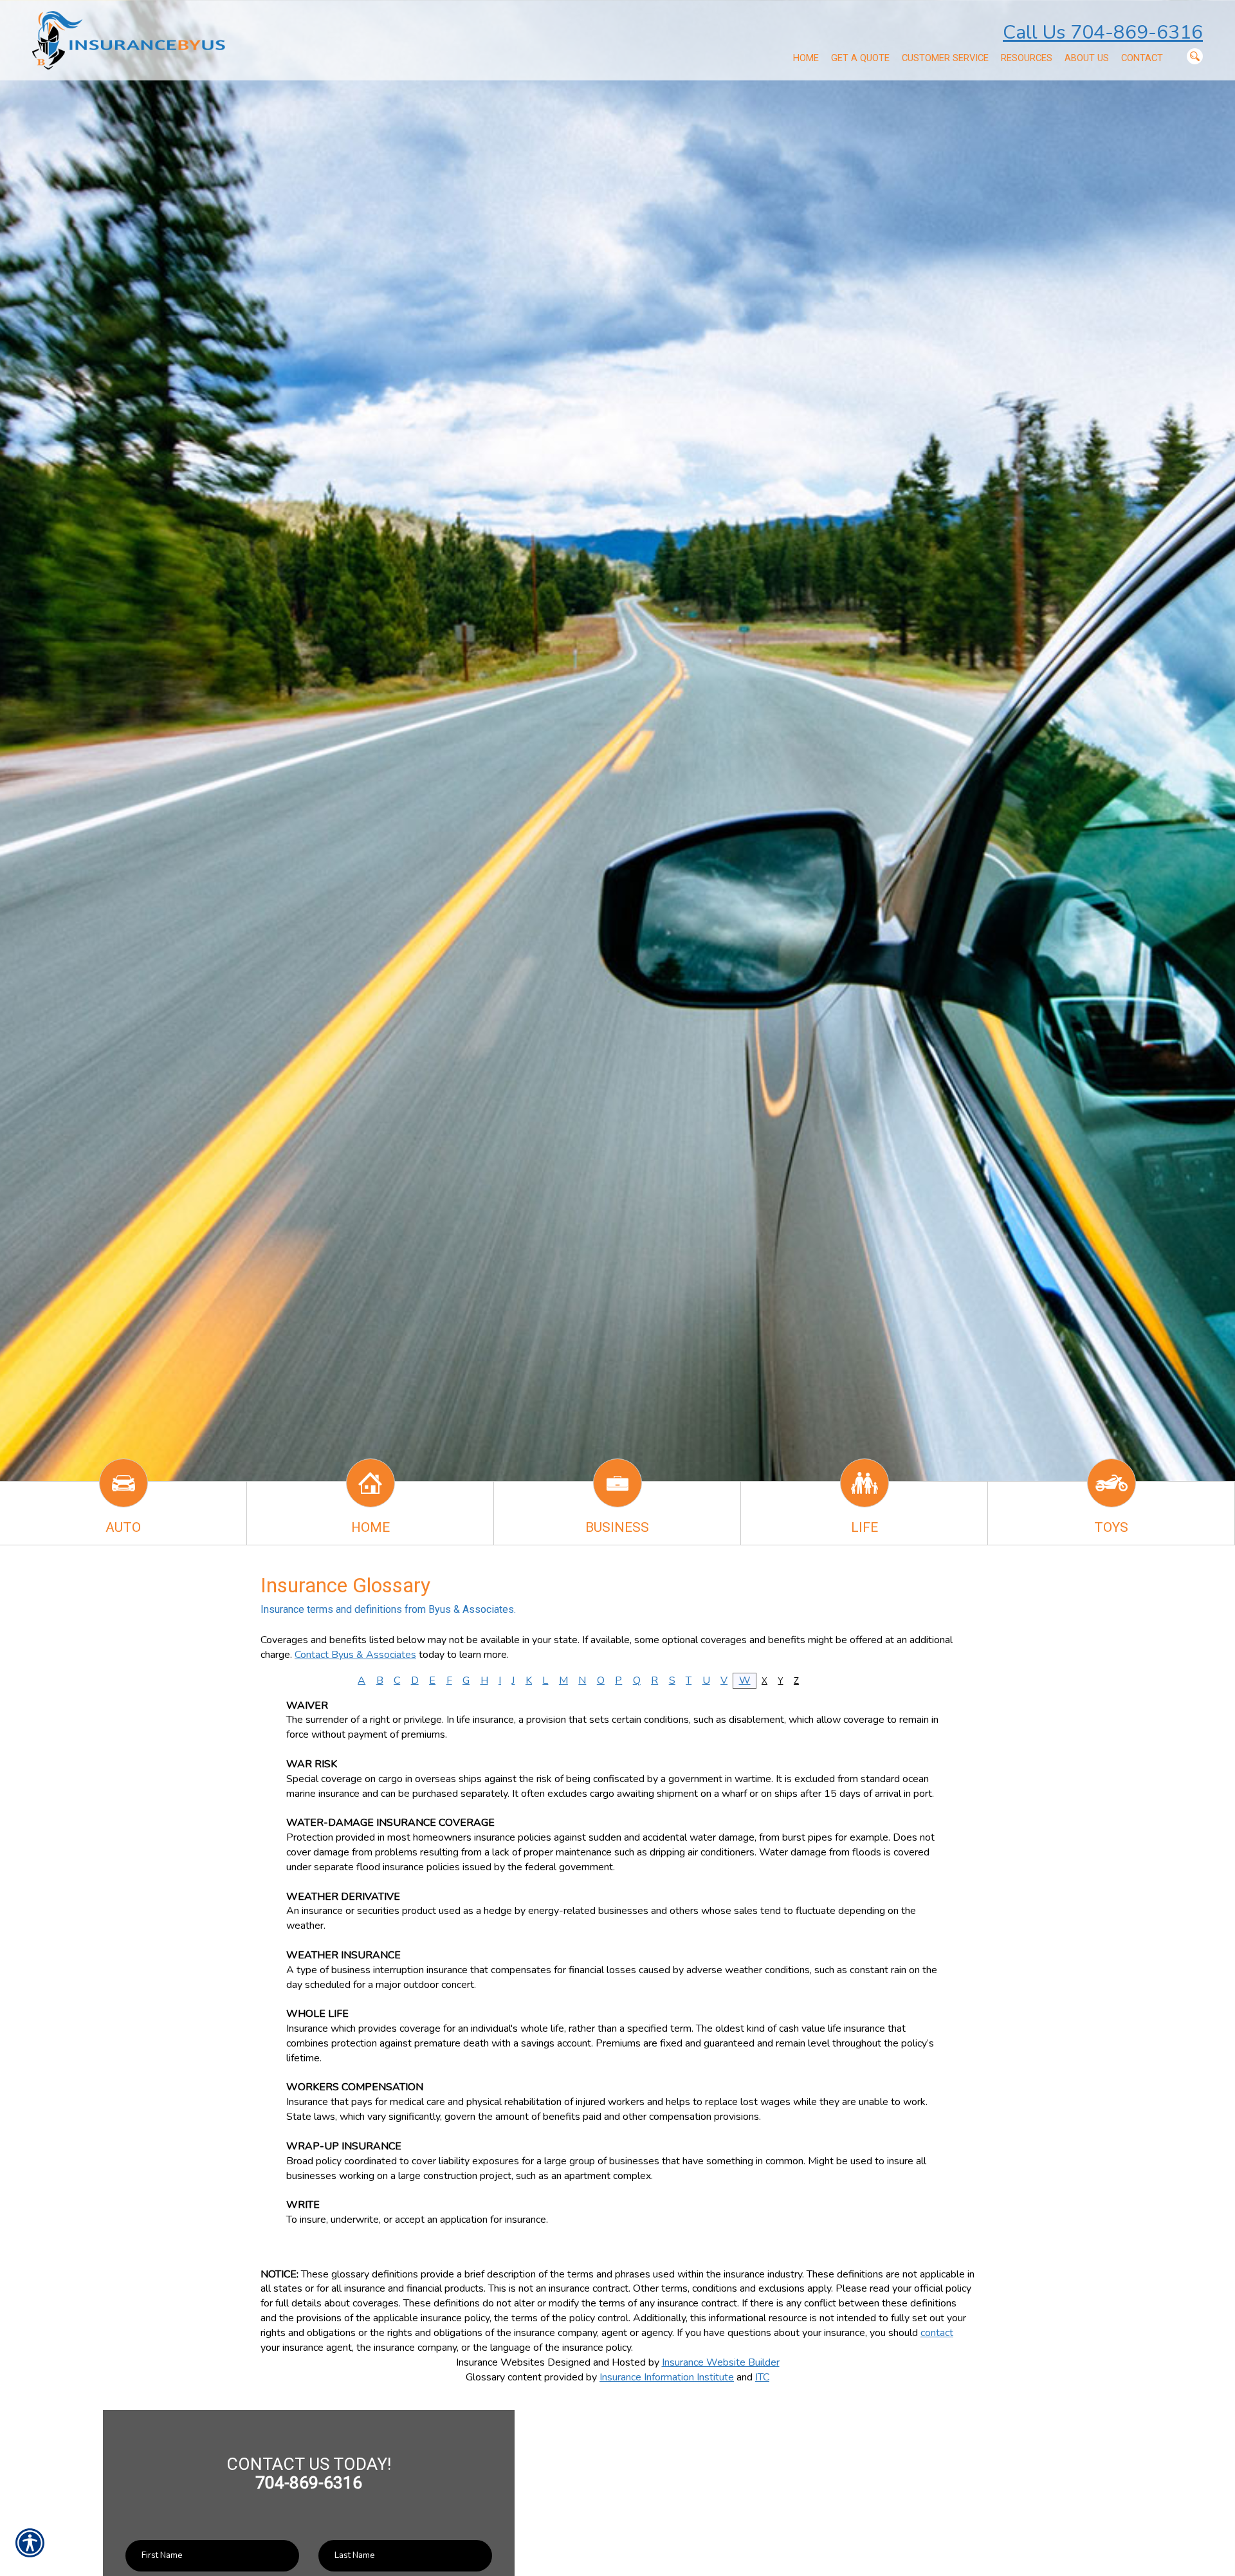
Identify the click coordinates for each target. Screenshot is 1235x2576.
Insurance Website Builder (721, 2362)
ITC (762, 2377)
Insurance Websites (500, 2362)
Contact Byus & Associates (355, 1655)
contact (937, 2333)
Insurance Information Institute (667, 2377)
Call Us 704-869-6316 (1103, 32)
